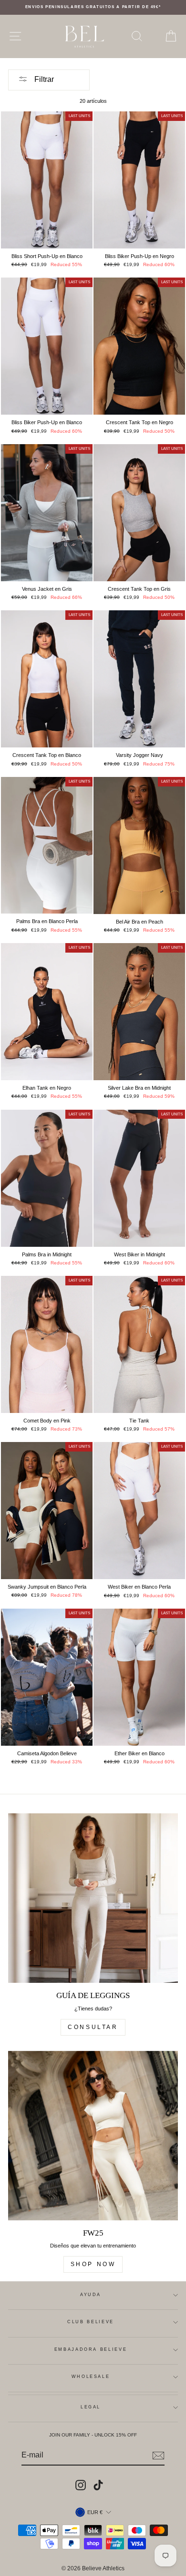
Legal (91, 2407)
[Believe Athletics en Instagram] (81, 2485)
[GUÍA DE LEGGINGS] (93, 1898)
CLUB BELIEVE (91, 2322)
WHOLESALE (91, 2377)
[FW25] (93, 2136)
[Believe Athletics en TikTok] (98, 2485)
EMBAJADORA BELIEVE (91, 2349)
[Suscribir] (158, 2456)
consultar (93, 2027)
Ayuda (91, 2295)
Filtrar (43, 79)
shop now (93, 2264)
